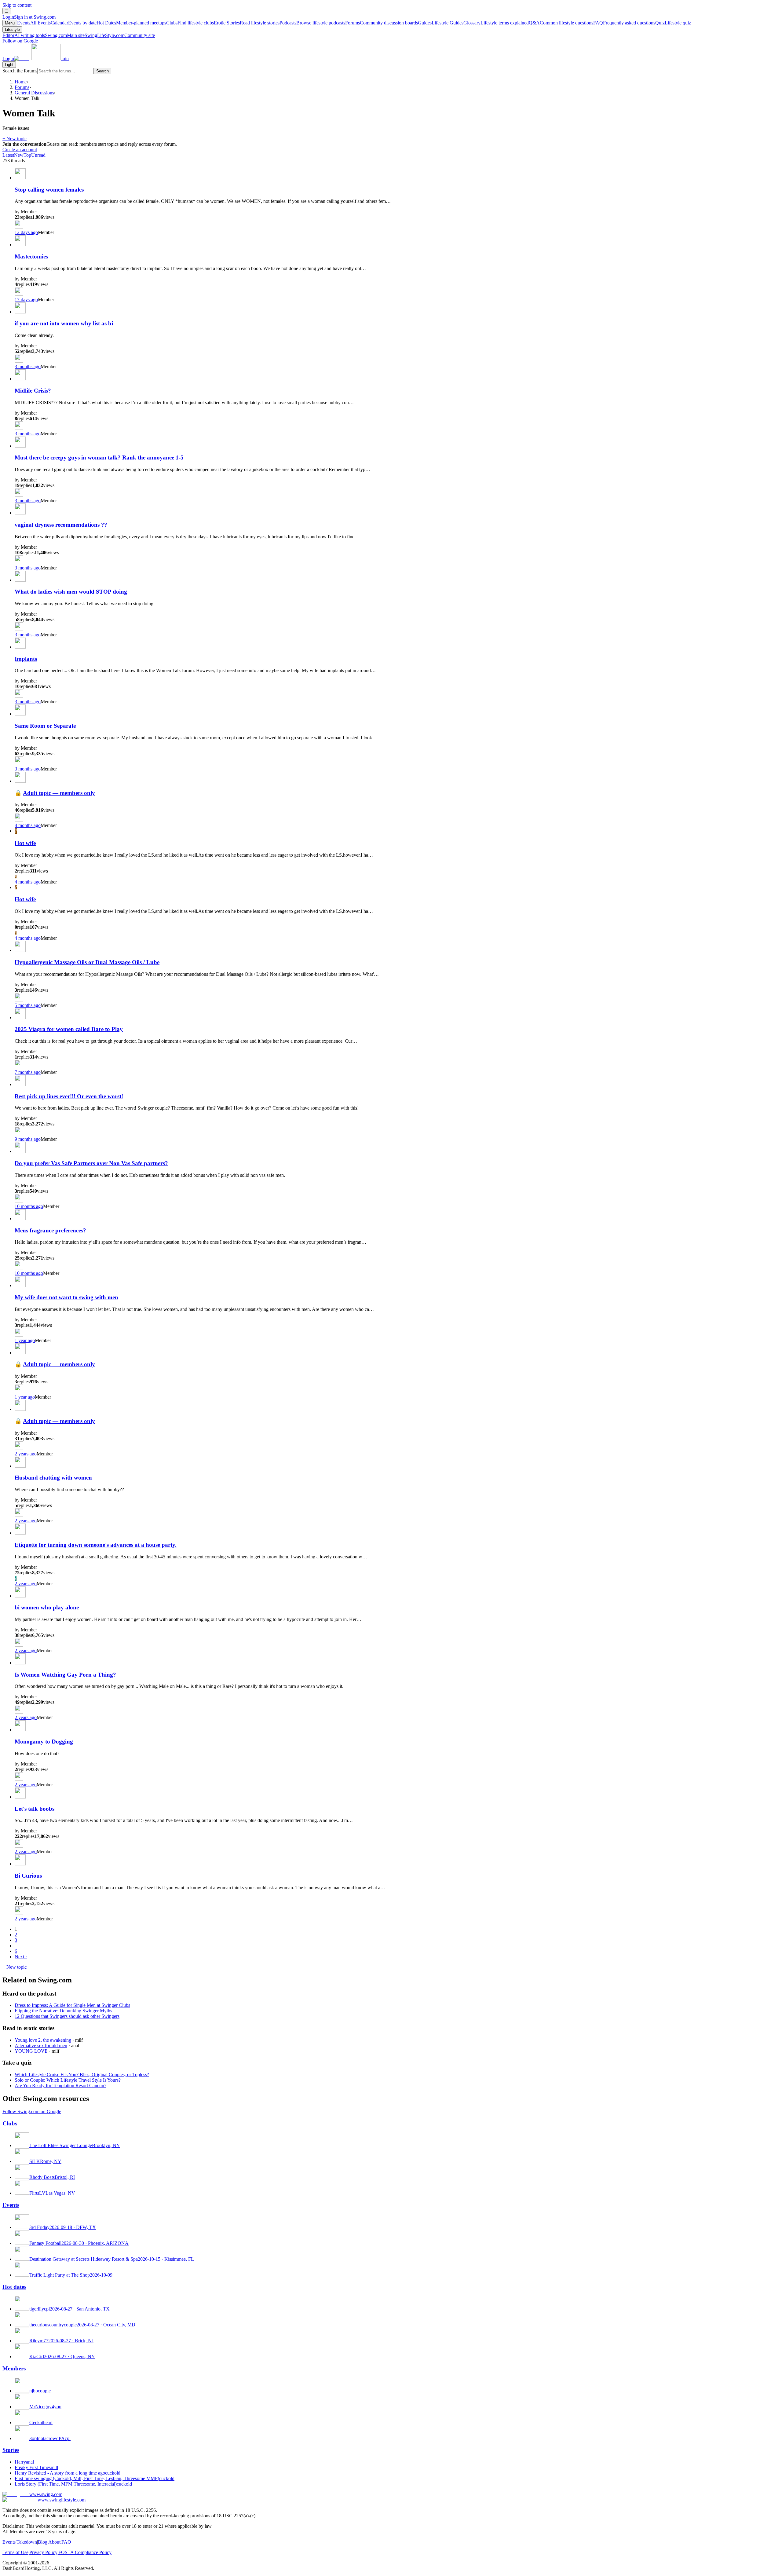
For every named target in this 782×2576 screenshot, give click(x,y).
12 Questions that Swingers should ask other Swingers (67, 2016)
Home (21, 82)
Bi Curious (28, 1876)
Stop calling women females (49, 190)
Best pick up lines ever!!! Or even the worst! (69, 1096)
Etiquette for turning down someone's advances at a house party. (96, 1545)
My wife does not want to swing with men (66, 1297)
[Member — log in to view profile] (20, 178)
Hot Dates (131, 23)
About (54, 2542)
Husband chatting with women (53, 1478)
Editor (24, 35)
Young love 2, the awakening (43, 2040)
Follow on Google (20, 41)
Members (14, 2368)
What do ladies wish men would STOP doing (71, 592)
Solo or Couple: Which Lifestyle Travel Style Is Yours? (68, 2080)
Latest (8, 155)
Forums (382, 23)
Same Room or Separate (45, 726)
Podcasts (312, 23)
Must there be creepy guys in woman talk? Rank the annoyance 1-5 (99, 457)
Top (27, 155)
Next (21, 1957)
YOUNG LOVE (31, 2051)
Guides (441, 23)
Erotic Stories (247, 23)
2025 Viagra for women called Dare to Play (69, 1029)
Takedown (27, 2542)
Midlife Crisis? (33, 391)
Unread (38, 155)
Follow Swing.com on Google (32, 2111)
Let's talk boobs (35, 1809)
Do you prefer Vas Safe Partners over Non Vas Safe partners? (91, 1163)
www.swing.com (46, 2494)
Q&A (561, 23)
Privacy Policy (43, 2552)
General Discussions (34, 93)
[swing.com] (37, 59)
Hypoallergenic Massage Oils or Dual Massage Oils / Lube (87, 962)
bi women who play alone (47, 1607)
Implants (26, 659)
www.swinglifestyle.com (62, 2500)
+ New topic (15, 139)
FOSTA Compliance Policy (85, 2552)
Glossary (496, 23)
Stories (11, 2450)
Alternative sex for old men (41, 2045)
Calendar (74, 23)
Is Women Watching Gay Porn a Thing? (65, 1675)
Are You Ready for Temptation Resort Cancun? (60, 2086)
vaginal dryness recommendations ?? (61, 525)
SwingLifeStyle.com (120, 35)
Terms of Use (15, 2552)
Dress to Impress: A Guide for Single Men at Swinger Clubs (72, 2005)
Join (65, 59)
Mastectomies (31, 256)
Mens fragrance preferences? (50, 1230)
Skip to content (17, 5)
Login (29, 17)
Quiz (673, 23)
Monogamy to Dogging (44, 1742)
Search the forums (20, 71)
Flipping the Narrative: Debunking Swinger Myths (63, 2011)
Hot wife (25, 843)
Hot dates (14, 2287)
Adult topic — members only (59, 793)
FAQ (624, 23)
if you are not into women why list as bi (64, 323)
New (19, 155)
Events (34, 23)
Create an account (20, 150)
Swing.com (65, 35)
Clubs (190, 23)
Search (102, 71)
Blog (43, 2542)
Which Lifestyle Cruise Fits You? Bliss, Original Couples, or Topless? (82, 2075)
